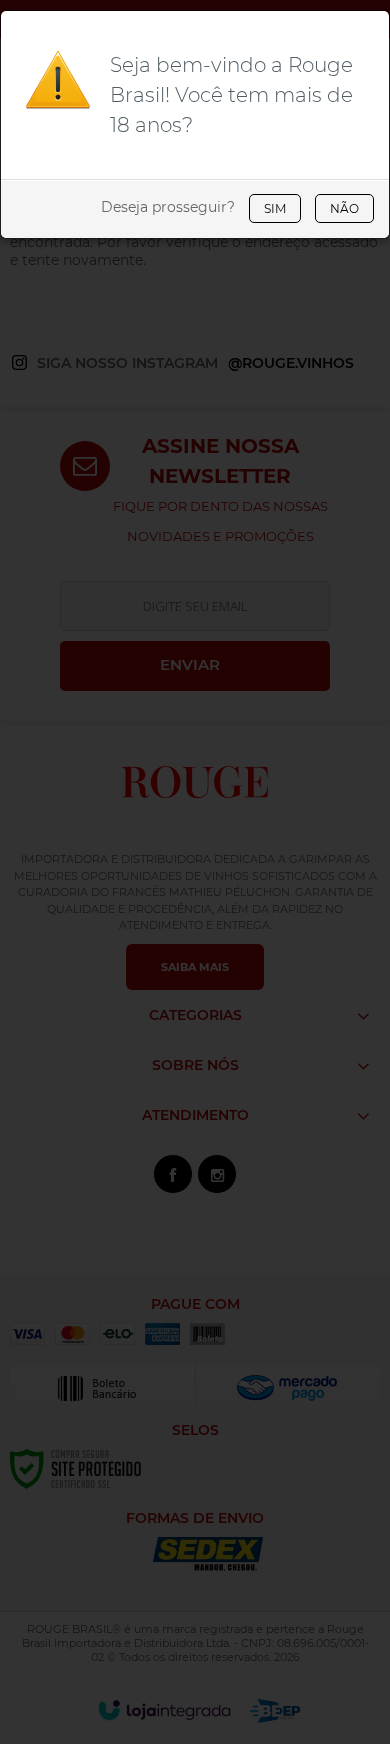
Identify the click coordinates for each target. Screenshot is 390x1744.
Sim (275, 208)
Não (344, 208)
